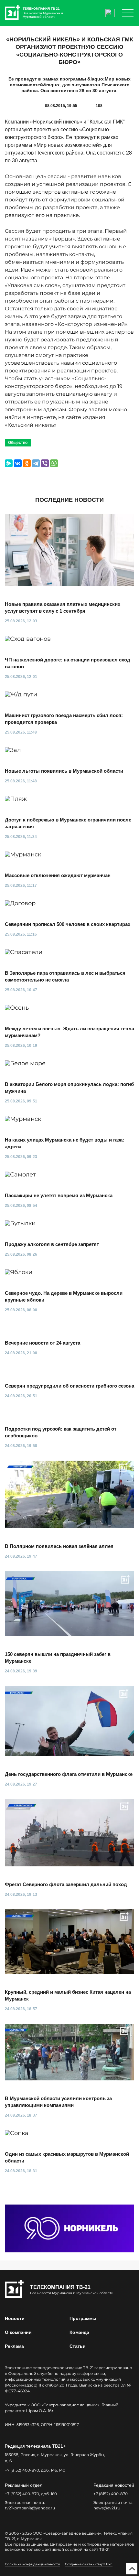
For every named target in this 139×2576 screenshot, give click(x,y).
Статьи (78, 2346)
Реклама (14, 2346)
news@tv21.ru (107, 2508)
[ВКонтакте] (18, 463)
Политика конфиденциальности (32, 2564)
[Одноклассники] (27, 463)
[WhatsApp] (54, 463)
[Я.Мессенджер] (9, 463)
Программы (83, 2318)
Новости (15, 2318)
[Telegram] (36, 463)
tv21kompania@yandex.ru (30, 2508)
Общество (18, 443)
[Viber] (45, 463)
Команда (79, 2332)
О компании (18, 2332)
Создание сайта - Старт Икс (89, 2564)
